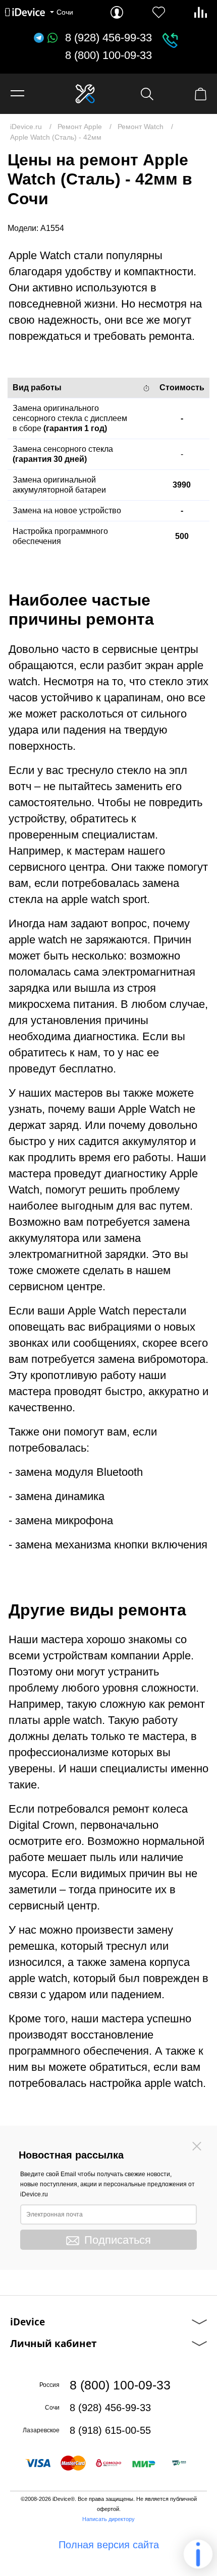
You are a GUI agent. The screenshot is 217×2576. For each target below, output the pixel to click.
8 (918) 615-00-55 (110, 2430)
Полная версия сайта (109, 2545)
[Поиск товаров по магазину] (147, 94)
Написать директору (108, 2519)
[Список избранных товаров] (159, 12)
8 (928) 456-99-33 (108, 38)
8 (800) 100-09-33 (108, 55)
